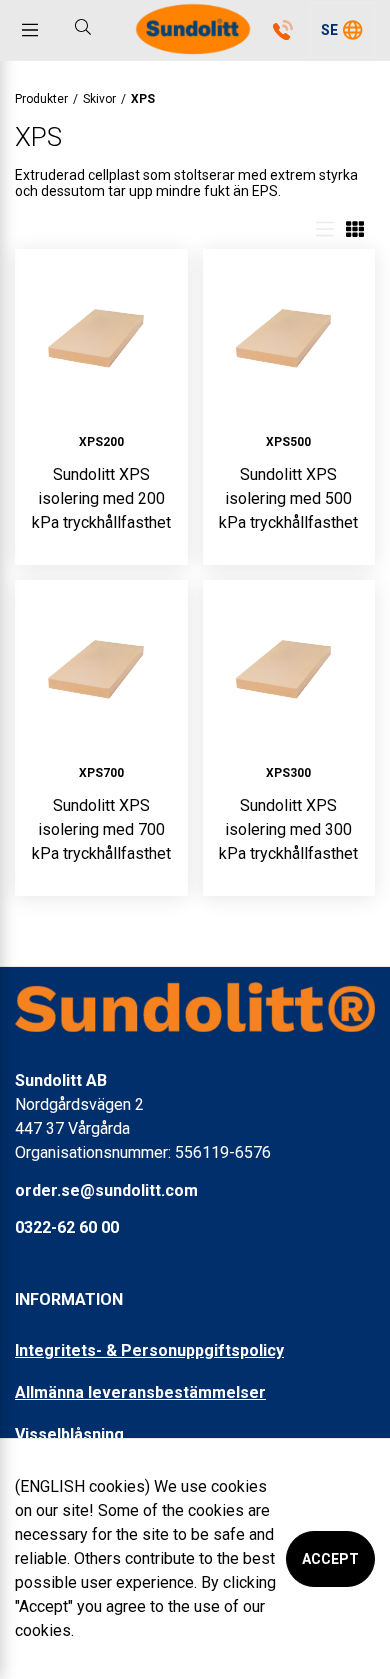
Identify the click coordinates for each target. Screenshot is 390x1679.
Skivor (99, 99)
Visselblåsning (69, 1434)
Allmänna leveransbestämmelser (140, 1392)
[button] (342, 30)
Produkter (41, 99)
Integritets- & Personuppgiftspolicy (149, 1350)
